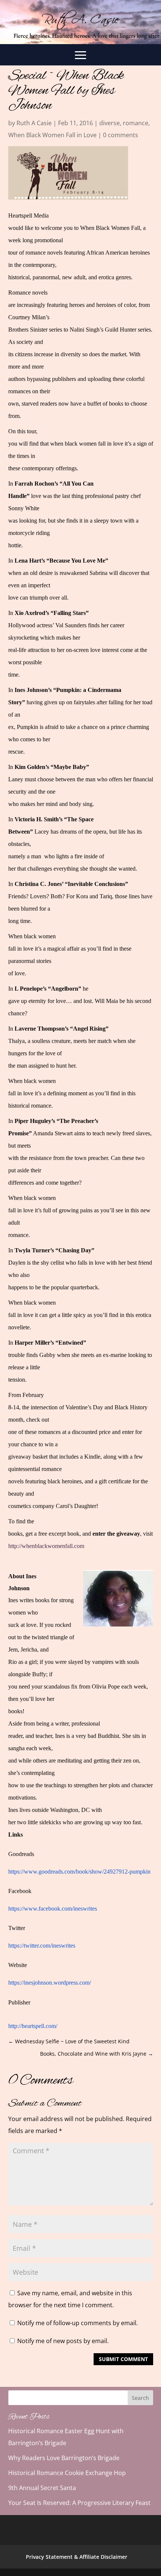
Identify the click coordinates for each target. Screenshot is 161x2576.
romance (136, 123)
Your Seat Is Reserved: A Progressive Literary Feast (79, 2503)
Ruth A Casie (34, 123)
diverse (110, 123)
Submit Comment (123, 2359)
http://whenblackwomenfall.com (46, 1546)
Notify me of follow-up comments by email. (78, 2323)
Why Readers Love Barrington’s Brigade (64, 2458)
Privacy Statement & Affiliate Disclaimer (77, 2557)
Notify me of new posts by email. (63, 2341)
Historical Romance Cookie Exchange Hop (67, 2473)
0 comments (121, 135)
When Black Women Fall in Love (52, 135)
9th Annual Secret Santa (42, 2488)
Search (140, 2398)
